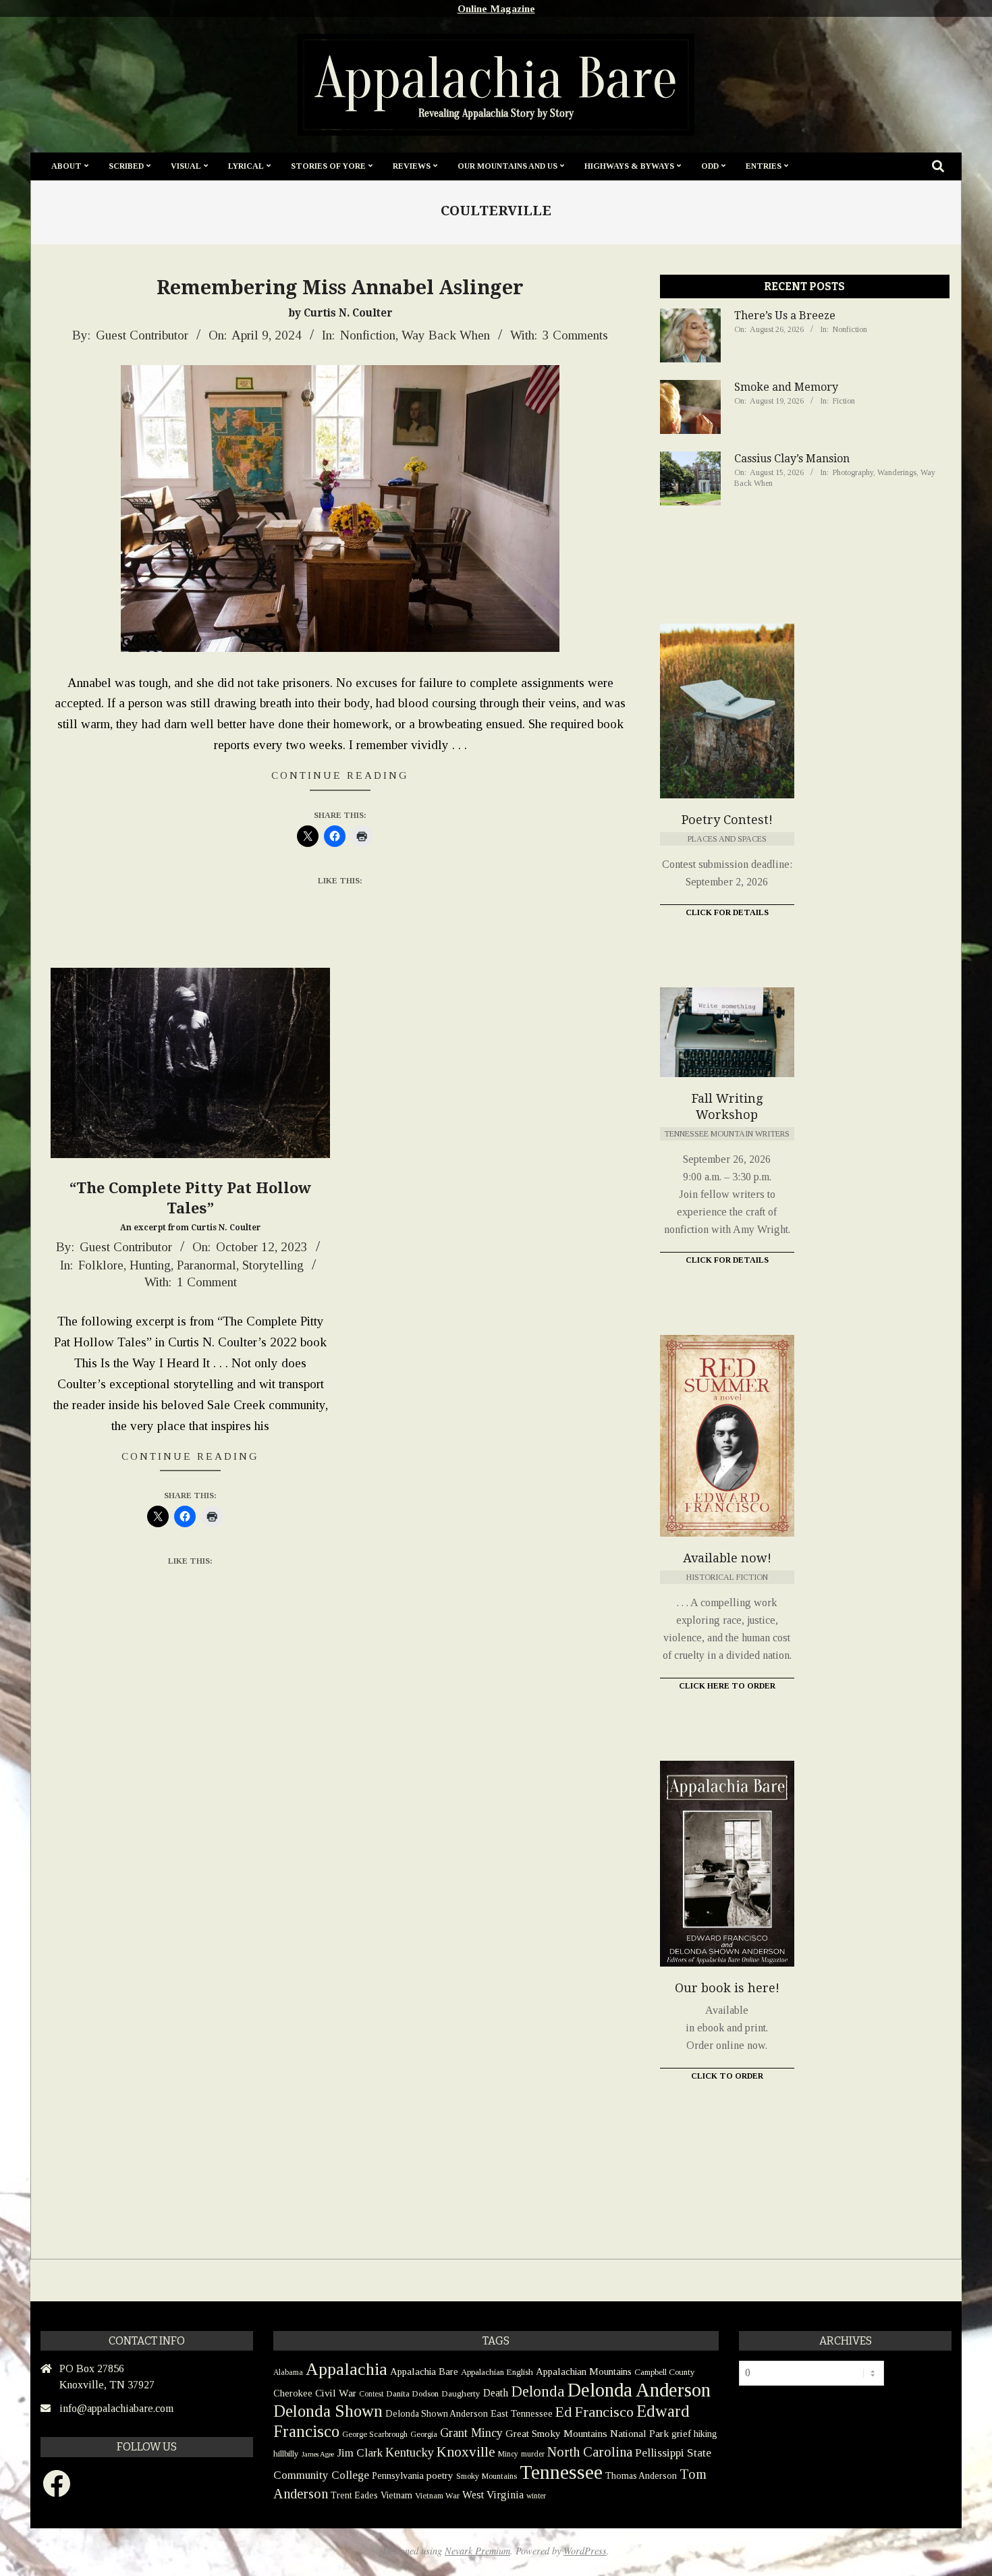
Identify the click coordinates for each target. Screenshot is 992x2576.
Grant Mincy (471, 2433)
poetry (440, 2475)
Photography (853, 472)
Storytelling (273, 1265)
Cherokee (293, 2393)
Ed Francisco (595, 2412)
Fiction (844, 401)
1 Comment (207, 1282)
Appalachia (347, 2369)
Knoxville (466, 2452)
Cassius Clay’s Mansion (792, 459)
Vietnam (396, 2495)
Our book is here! (727, 1988)
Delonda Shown (328, 2411)
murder (533, 2454)
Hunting (150, 1265)
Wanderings (897, 472)
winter (536, 2496)
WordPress (585, 2551)
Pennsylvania (398, 2475)
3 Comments (575, 335)
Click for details (727, 1260)
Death (496, 2393)
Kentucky (410, 2452)
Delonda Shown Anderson (437, 2414)
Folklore (101, 1265)
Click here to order (727, 1686)
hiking (706, 2434)
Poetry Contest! (727, 820)
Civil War (336, 2393)
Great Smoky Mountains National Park (587, 2433)
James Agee (318, 2454)
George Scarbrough (375, 2434)
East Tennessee (522, 2413)
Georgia (424, 2434)
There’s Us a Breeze (785, 316)
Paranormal (206, 1265)
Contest (371, 2394)
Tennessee (561, 2472)
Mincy (508, 2454)
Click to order (727, 2076)
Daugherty (461, 2393)
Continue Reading (340, 775)
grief (681, 2433)
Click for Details (727, 912)
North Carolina (590, 2452)
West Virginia (493, 2495)
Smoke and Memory (786, 387)
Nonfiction (368, 335)
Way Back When (446, 335)
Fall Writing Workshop (727, 1106)
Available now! (727, 1558)
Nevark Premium (477, 2551)
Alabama (288, 2372)
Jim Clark (360, 2453)
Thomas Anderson (641, 2476)
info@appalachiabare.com (116, 2408)
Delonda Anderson (639, 2390)
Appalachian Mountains (584, 2372)
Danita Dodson (412, 2393)
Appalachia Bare (424, 2372)
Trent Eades (354, 2495)
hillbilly (286, 2454)
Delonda (538, 2391)
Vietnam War (437, 2496)
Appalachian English (497, 2372)
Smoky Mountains (487, 2476)
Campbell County (665, 2372)
